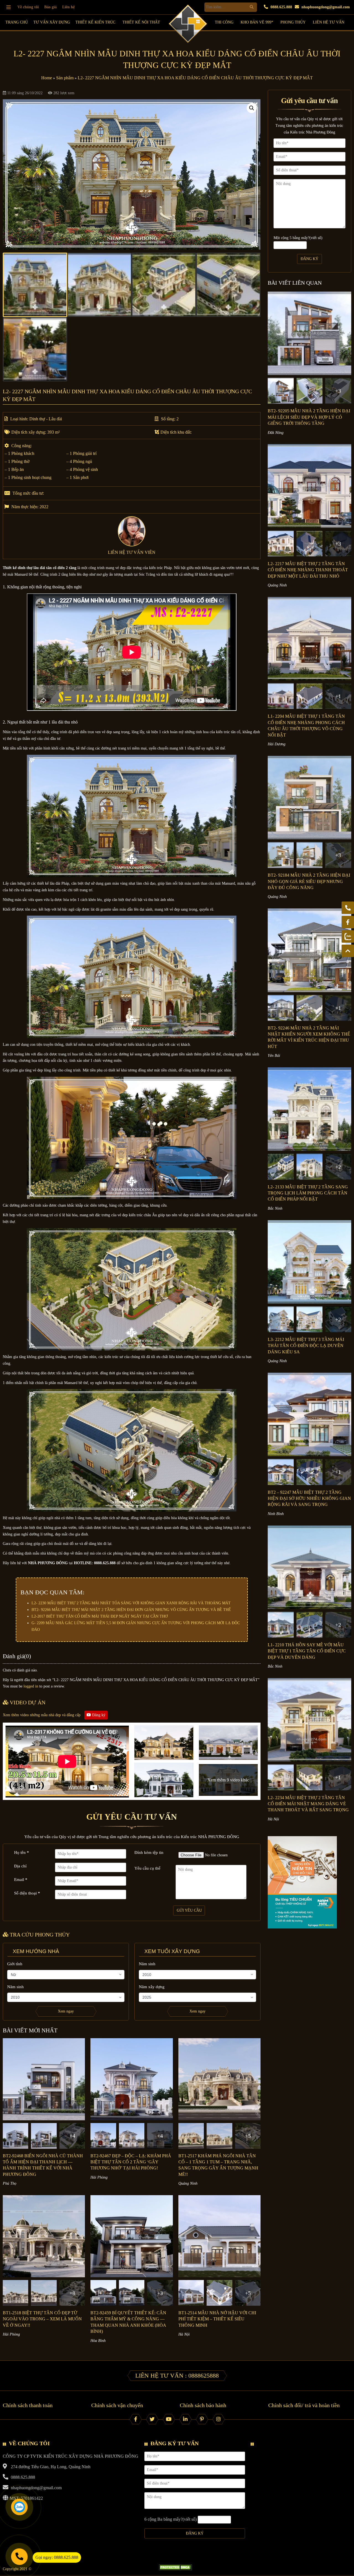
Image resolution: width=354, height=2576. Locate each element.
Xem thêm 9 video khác (228, 1780)
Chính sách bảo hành (203, 2405)
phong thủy (293, 22)
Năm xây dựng (152, 1987)
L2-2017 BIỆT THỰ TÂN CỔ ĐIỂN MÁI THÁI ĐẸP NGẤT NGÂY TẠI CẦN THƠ (100, 1616)
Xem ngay (66, 2011)
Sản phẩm (65, 78)
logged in (31, 1686)
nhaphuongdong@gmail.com (325, 7)
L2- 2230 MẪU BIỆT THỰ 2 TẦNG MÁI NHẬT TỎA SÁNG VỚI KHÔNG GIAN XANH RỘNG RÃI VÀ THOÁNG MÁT (131, 1603)
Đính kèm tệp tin (149, 1852)
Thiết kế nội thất (141, 22)
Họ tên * (22, 1852)
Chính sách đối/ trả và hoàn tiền (304, 2405)
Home (47, 78)
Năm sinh (15, 1987)
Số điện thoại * (27, 1893)
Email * (21, 1880)
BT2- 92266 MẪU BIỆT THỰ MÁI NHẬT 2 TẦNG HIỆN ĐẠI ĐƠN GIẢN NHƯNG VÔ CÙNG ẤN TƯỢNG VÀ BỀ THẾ (131, 1610)
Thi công (224, 22)
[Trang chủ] (9, 7)
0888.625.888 (281, 7)
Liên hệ (68, 7)
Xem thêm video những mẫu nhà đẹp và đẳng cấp (54, 1715)
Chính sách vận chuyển (117, 2405)
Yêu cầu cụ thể (147, 1868)
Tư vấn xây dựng (52, 22)
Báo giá (50, 7)
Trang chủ (17, 22)
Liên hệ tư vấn (329, 22)
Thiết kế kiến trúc (95, 22)
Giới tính (15, 1964)
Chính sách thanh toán (28, 2405)
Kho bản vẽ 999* (257, 22)
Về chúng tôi (28, 7)
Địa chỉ (20, 1866)
